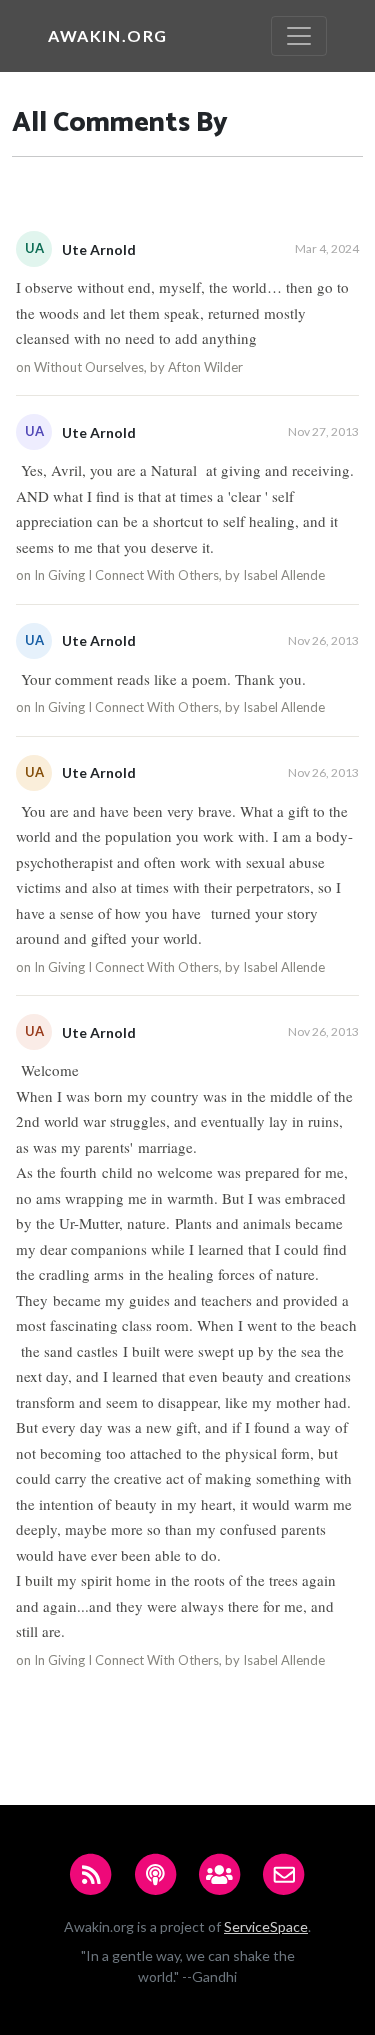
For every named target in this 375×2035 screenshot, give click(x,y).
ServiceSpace (266, 1926)
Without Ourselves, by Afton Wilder (138, 367)
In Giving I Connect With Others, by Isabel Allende (179, 575)
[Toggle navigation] (299, 36)
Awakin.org (108, 35)
